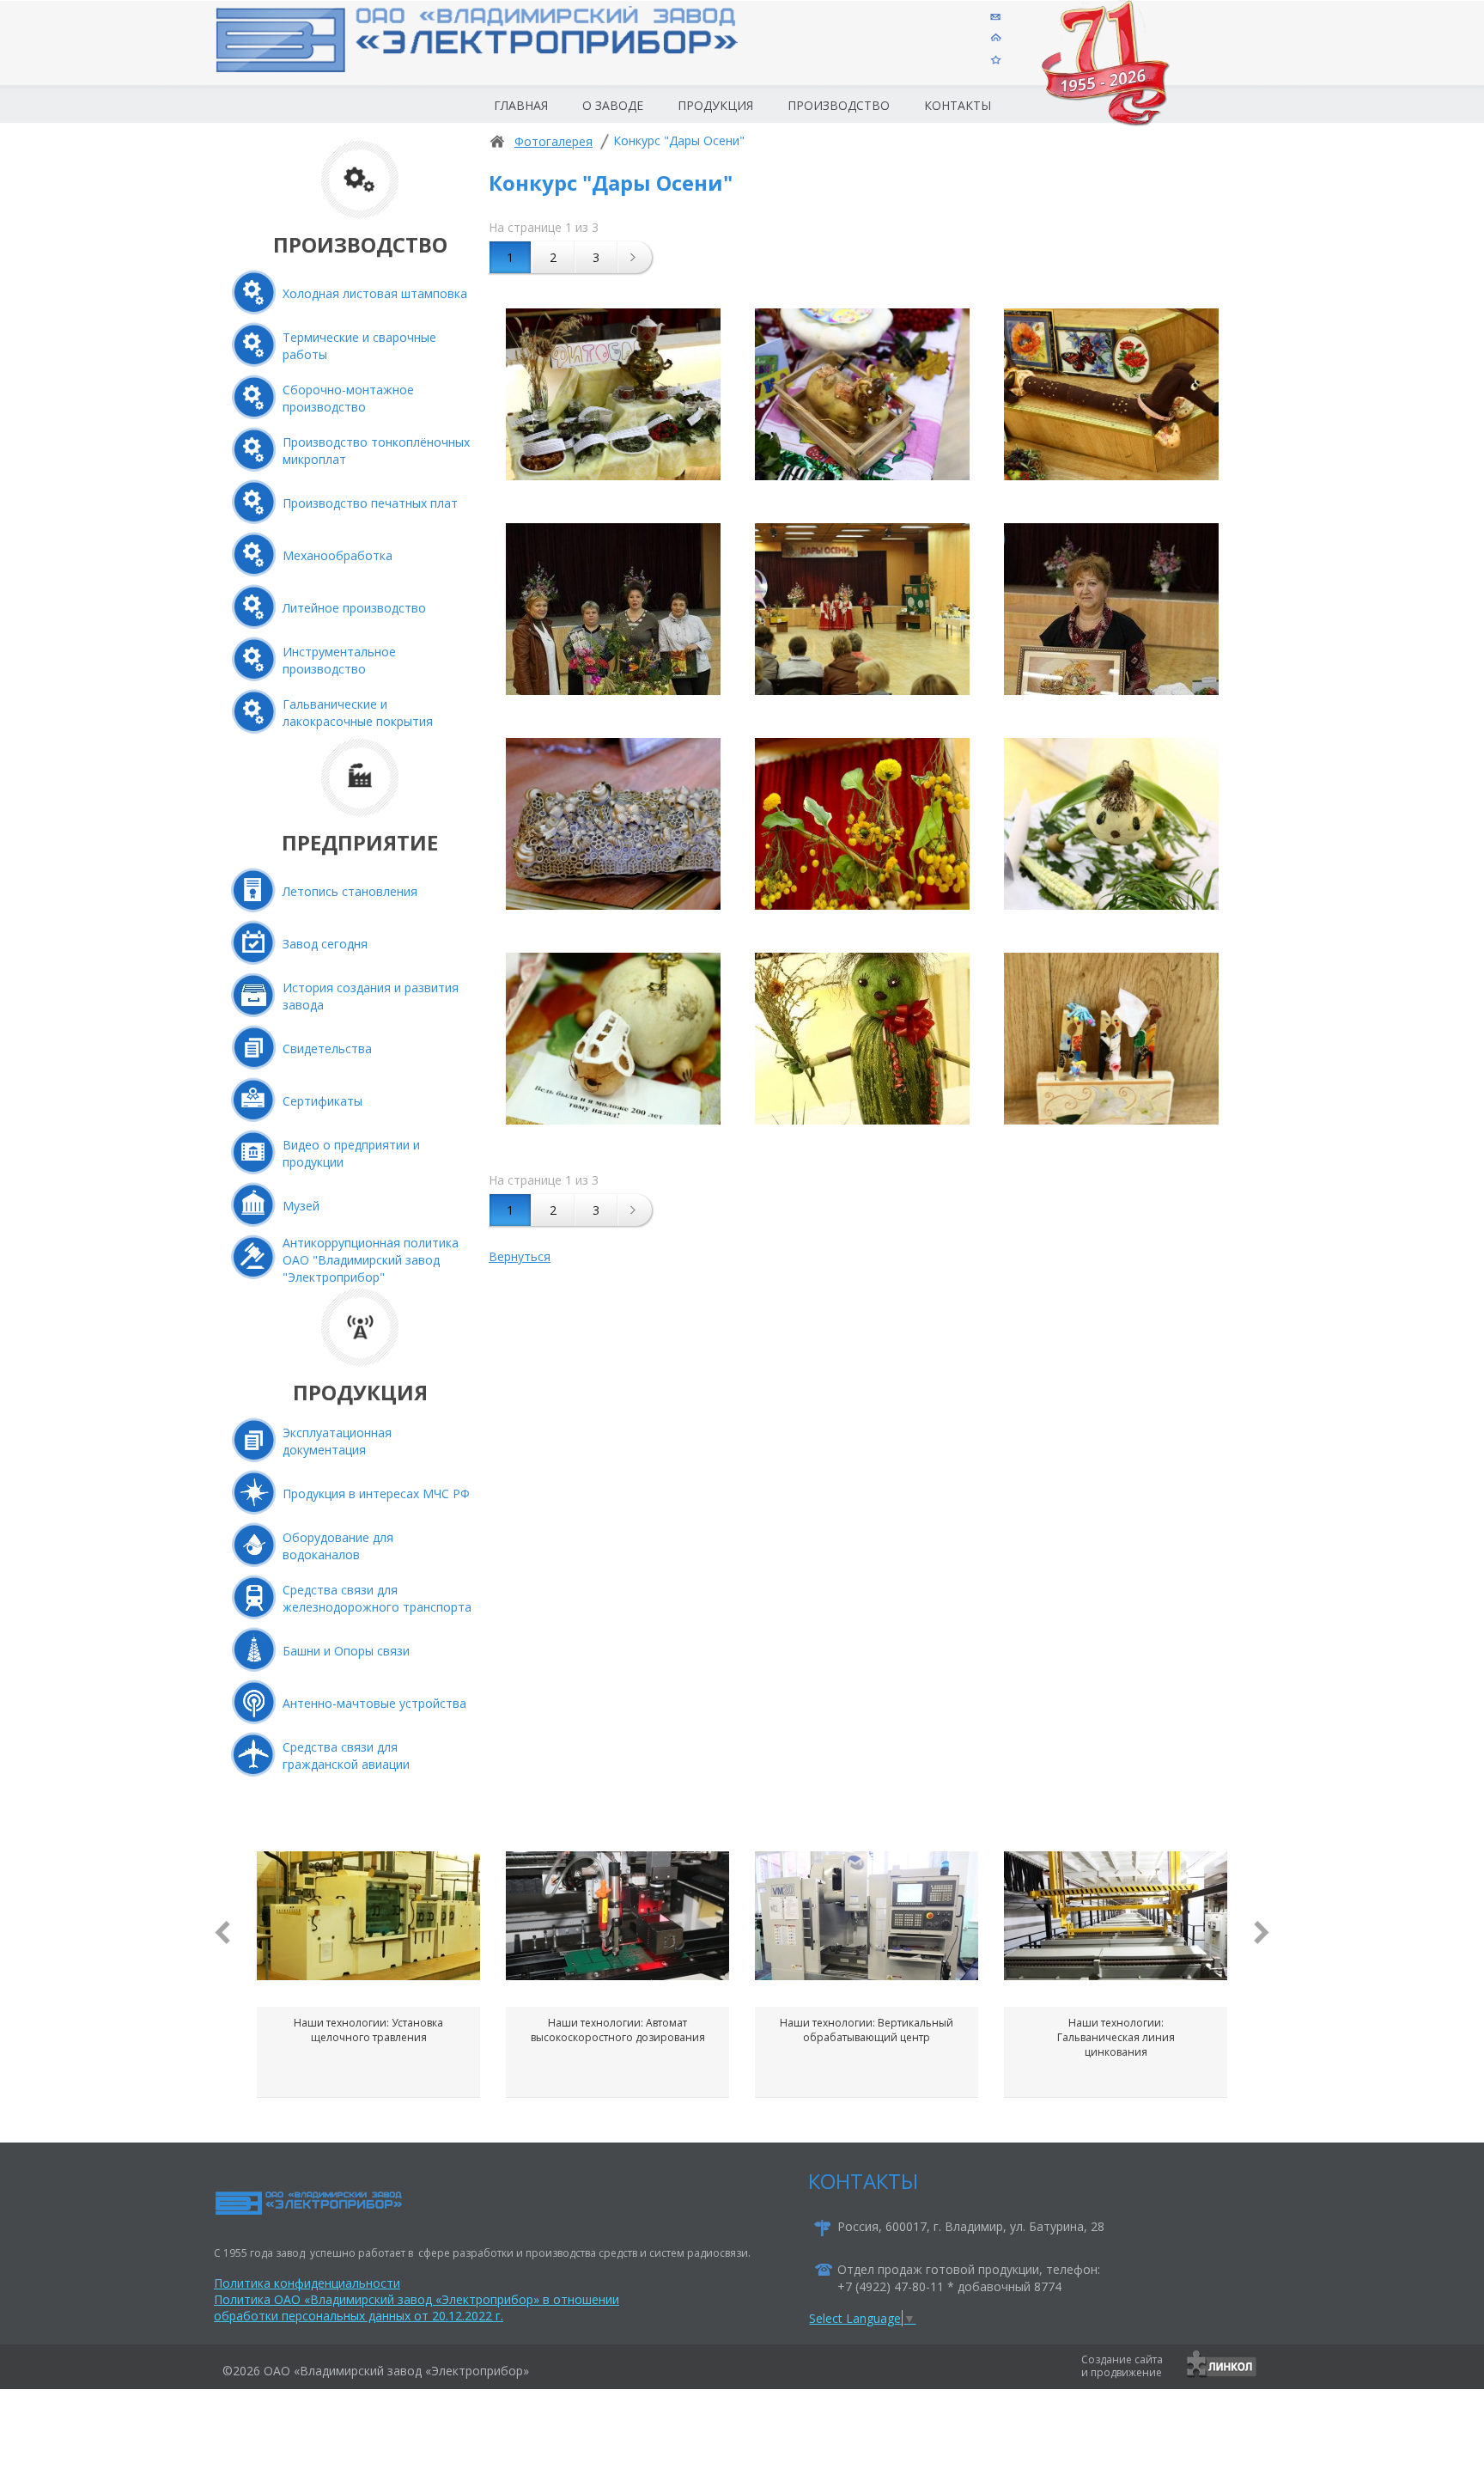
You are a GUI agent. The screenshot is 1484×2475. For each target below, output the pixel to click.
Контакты (958, 105)
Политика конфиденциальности (307, 2283)
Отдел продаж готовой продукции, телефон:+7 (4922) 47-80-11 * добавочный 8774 (969, 2278)
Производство (839, 105)
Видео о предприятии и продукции (351, 1153)
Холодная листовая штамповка (375, 293)
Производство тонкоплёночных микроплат (376, 451)
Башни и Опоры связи (346, 1651)
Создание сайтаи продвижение (1122, 2366)
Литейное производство (354, 608)
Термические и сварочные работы (359, 346)
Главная (521, 105)
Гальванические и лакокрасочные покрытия (358, 713)
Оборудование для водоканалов (338, 1546)
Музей (301, 1206)
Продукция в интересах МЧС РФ (376, 1494)
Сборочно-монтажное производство (348, 398)
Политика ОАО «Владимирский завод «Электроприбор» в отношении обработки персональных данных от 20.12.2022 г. (417, 2307)
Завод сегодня (325, 944)
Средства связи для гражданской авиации (346, 1756)
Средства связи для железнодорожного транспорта (377, 1598)
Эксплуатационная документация (337, 1441)
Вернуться (520, 1256)
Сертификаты (322, 1101)
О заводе (613, 105)
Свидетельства (327, 1049)
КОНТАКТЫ (863, 2181)
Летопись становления (350, 891)
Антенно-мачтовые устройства (374, 1703)
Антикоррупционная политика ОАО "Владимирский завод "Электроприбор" (371, 1260)
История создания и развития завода (371, 996)
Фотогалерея (553, 141)
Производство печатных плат (370, 503)
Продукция (715, 105)
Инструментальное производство (339, 660)
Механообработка (338, 555)
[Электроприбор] (505, 55)
